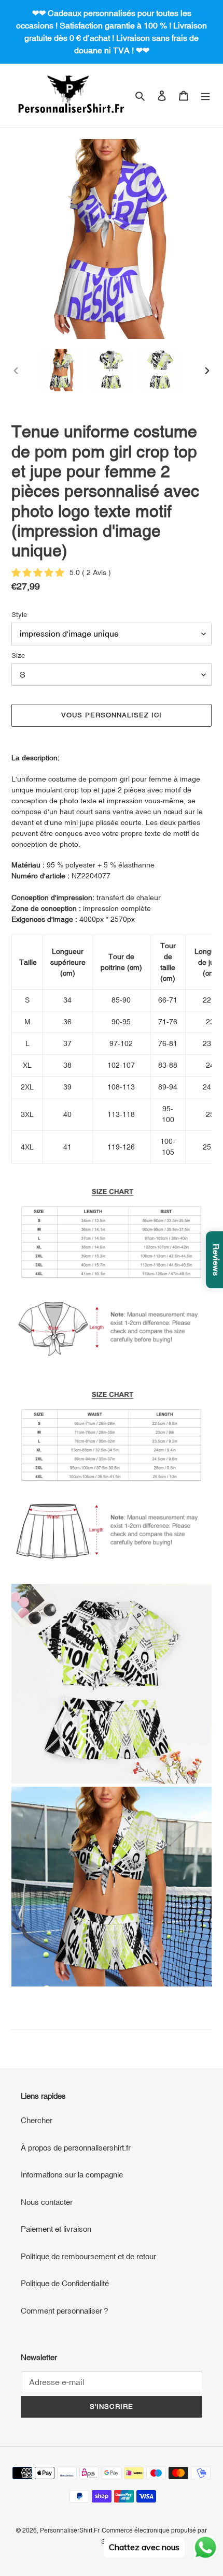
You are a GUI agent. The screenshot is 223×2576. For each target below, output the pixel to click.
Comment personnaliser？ (65, 2311)
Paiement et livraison (56, 2229)
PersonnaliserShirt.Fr (70, 2530)
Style (19, 615)
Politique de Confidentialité (65, 2283)
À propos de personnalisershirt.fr (76, 2148)
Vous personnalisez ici (112, 715)
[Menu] (205, 95)
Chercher (37, 2120)
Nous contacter (47, 2202)
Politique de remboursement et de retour (88, 2256)
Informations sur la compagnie (72, 2175)
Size (18, 656)
